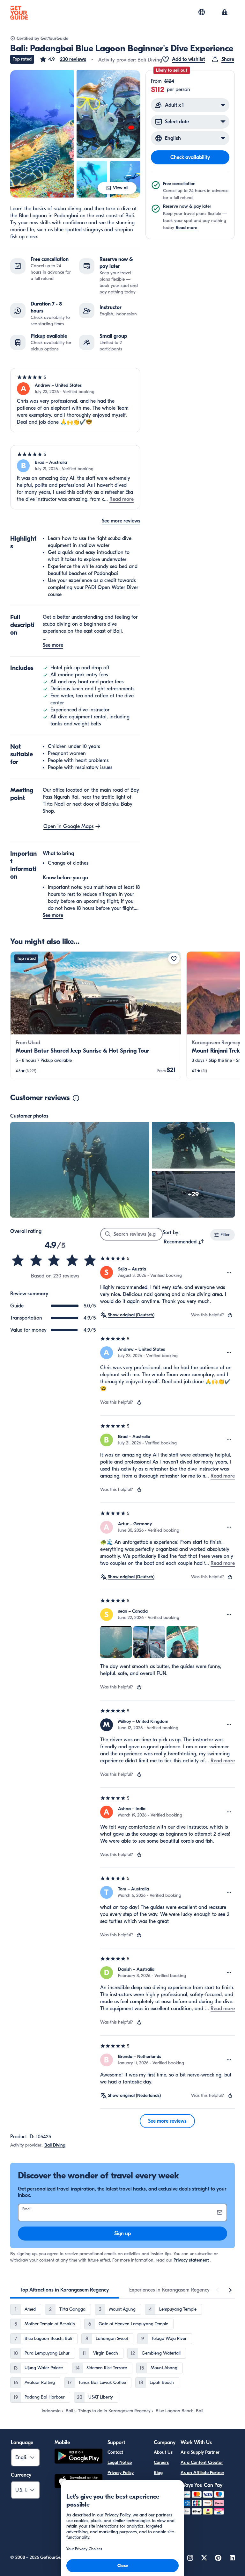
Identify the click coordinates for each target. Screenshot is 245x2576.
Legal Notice (120, 2462)
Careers (161, 2462)
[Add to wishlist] (174, 959)
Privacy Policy (121, 2473)
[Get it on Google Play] (78, 2457)
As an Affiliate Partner (202, 2473)
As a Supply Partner (200, 2452)
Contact (115, 2452)
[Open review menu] (229, 1272)
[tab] (65, 2290)
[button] (63, 59)
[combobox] (184, 1242)
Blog (158, 2473)
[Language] (202, 12)
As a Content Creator (202, 2462)
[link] (96, 1015)
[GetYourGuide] (19, 13)
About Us (163, 2452)
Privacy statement (191, 2260)
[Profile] (225, 13)
